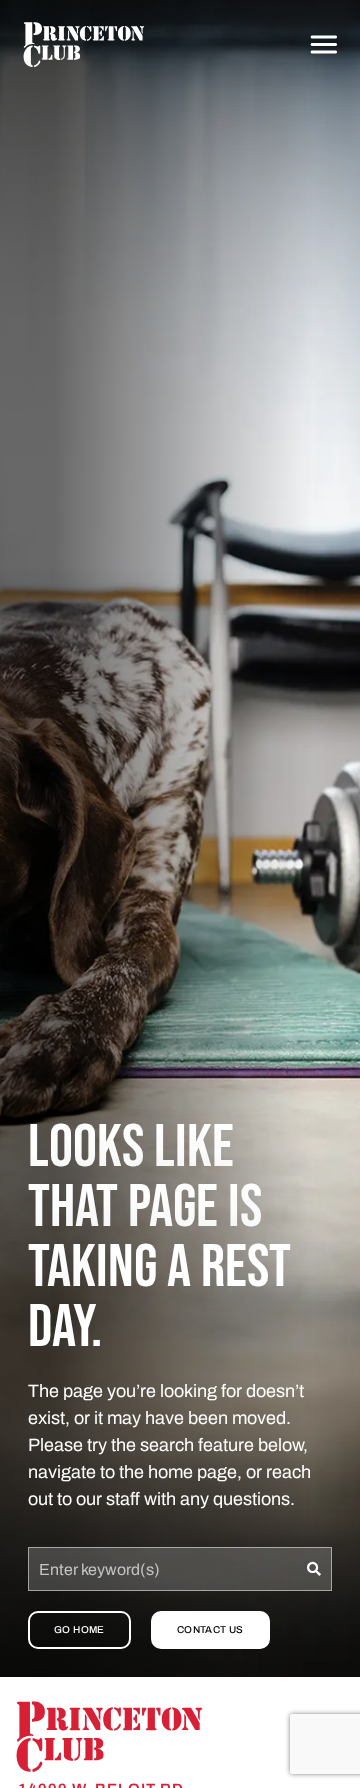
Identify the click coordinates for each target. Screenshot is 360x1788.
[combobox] (162, 1569)
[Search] (314, 1569)
